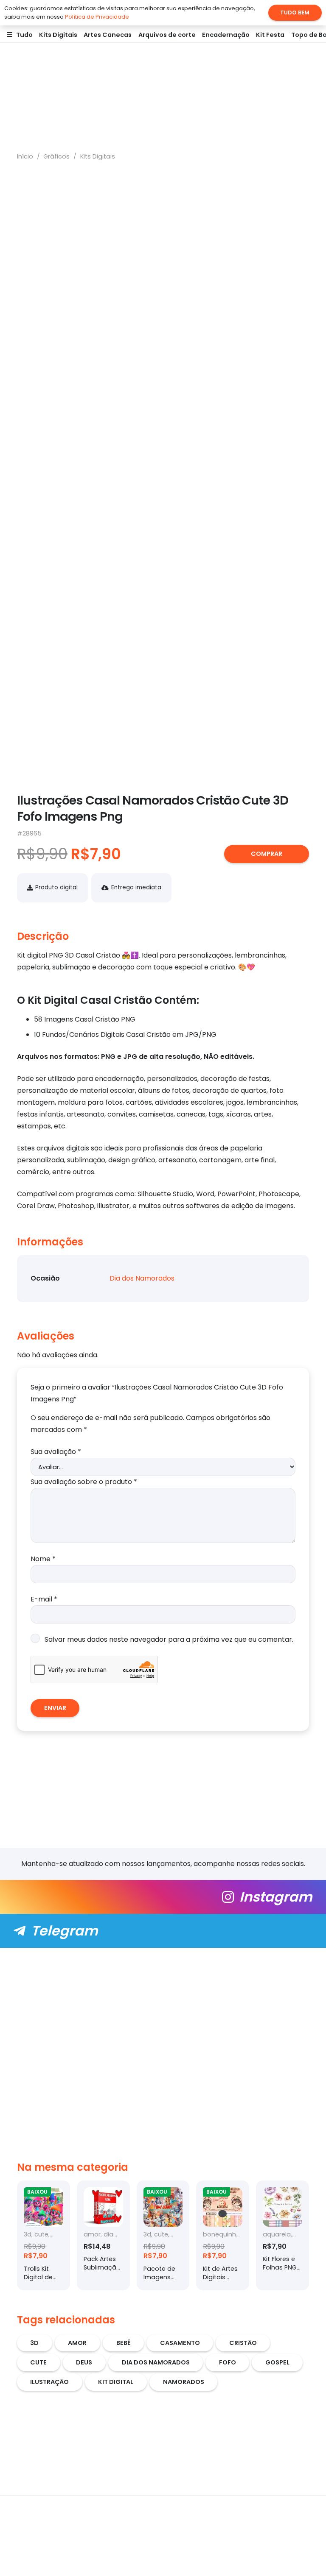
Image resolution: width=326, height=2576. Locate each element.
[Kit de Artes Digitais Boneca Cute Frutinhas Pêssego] (223, 2235)
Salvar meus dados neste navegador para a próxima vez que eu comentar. (169, 1639)
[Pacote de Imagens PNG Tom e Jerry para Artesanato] (163, 2235)
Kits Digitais (98, 156)
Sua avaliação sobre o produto (84, 1482)
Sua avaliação (56, 1452)
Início (25, 156)
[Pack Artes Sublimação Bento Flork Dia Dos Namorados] (103, 2235)
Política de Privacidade (97, 17)
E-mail (44, 1599)
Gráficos (56, 156)
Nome (43, 1559)
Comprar (267, 854)
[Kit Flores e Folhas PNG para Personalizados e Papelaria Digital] (282, 2235)
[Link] (163, 1897)
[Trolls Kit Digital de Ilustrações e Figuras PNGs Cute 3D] (44, 2235)
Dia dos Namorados (142, 1278)
